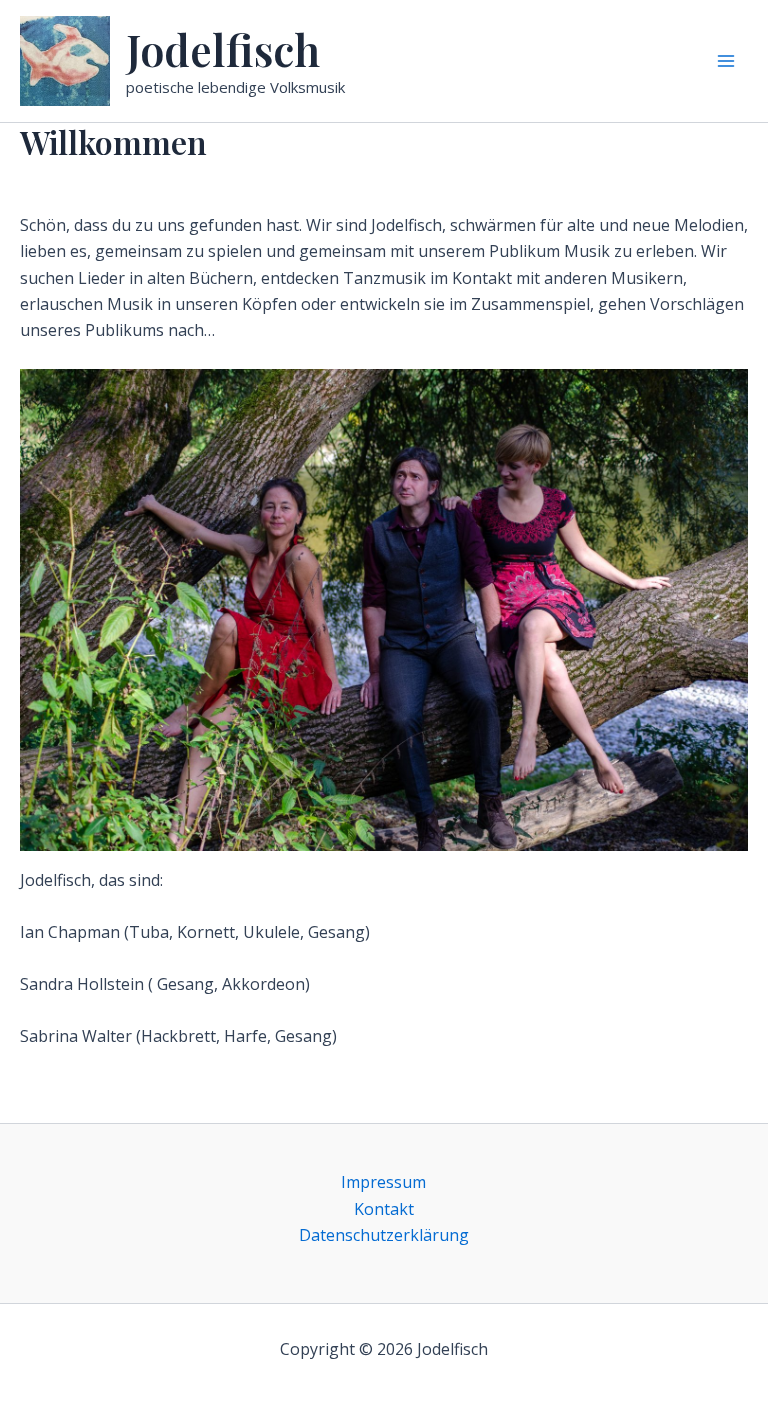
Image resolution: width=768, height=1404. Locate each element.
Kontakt (384, 1209)
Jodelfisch (223, 49)
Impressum (383, 1182)
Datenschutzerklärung (384, 1235)
